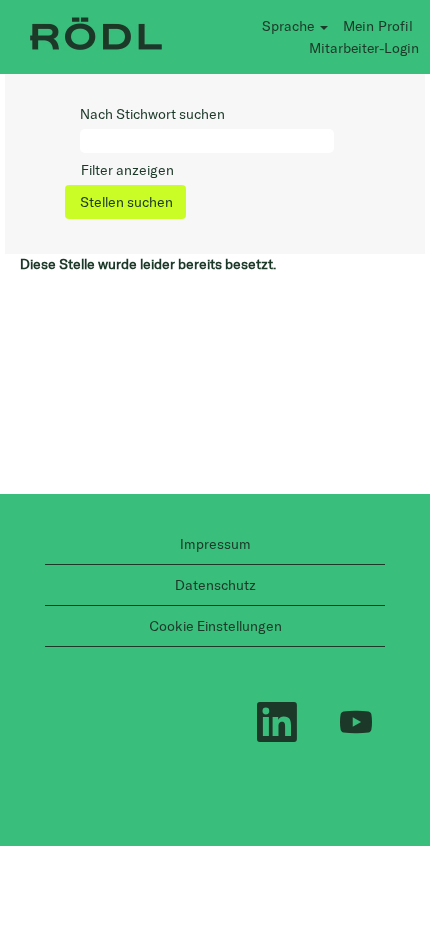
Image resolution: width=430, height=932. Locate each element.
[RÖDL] (96, 36)
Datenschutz (215, 585)
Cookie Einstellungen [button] (215, 626)
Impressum (215, 544)
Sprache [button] (290, 25)
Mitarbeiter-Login (364, 47)
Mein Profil (378, 25)
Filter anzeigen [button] (127, 170)
